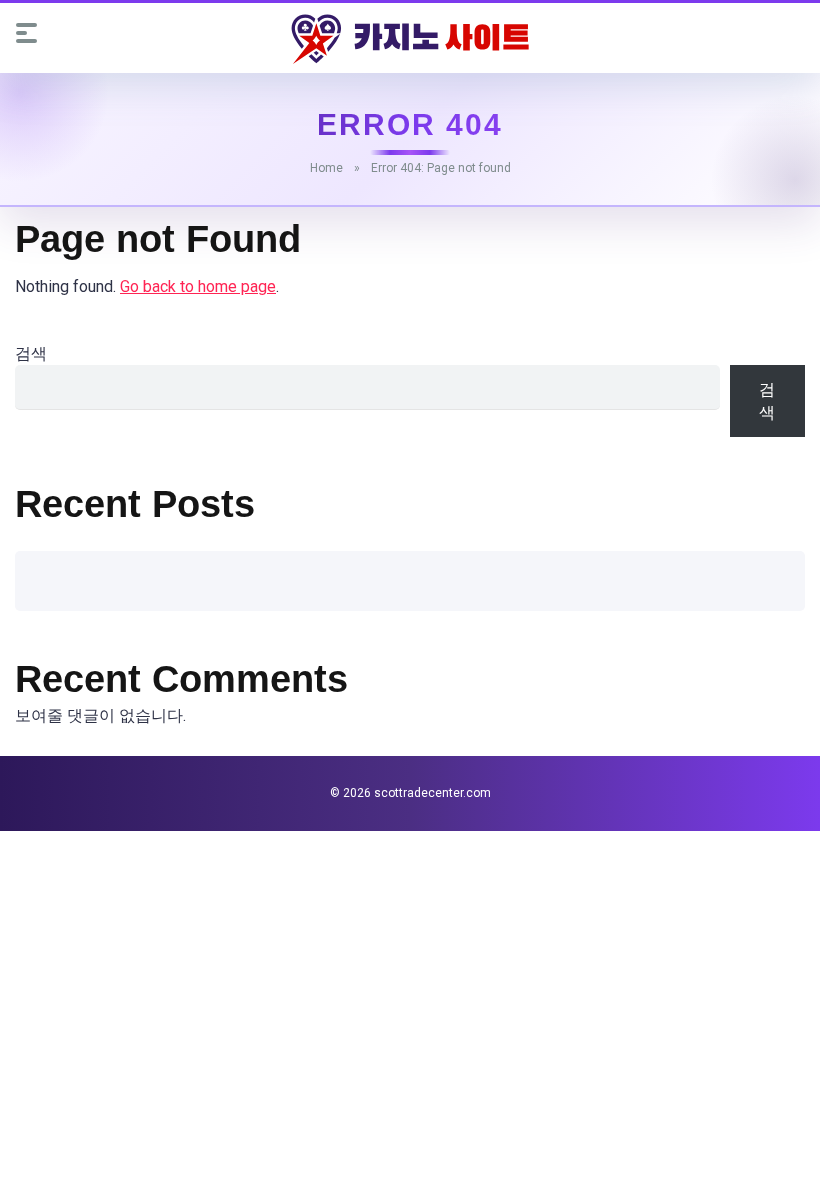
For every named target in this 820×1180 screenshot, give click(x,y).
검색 (31, 353)
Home (326, 168)
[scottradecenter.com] (410, 39)
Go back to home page (198, 286)
